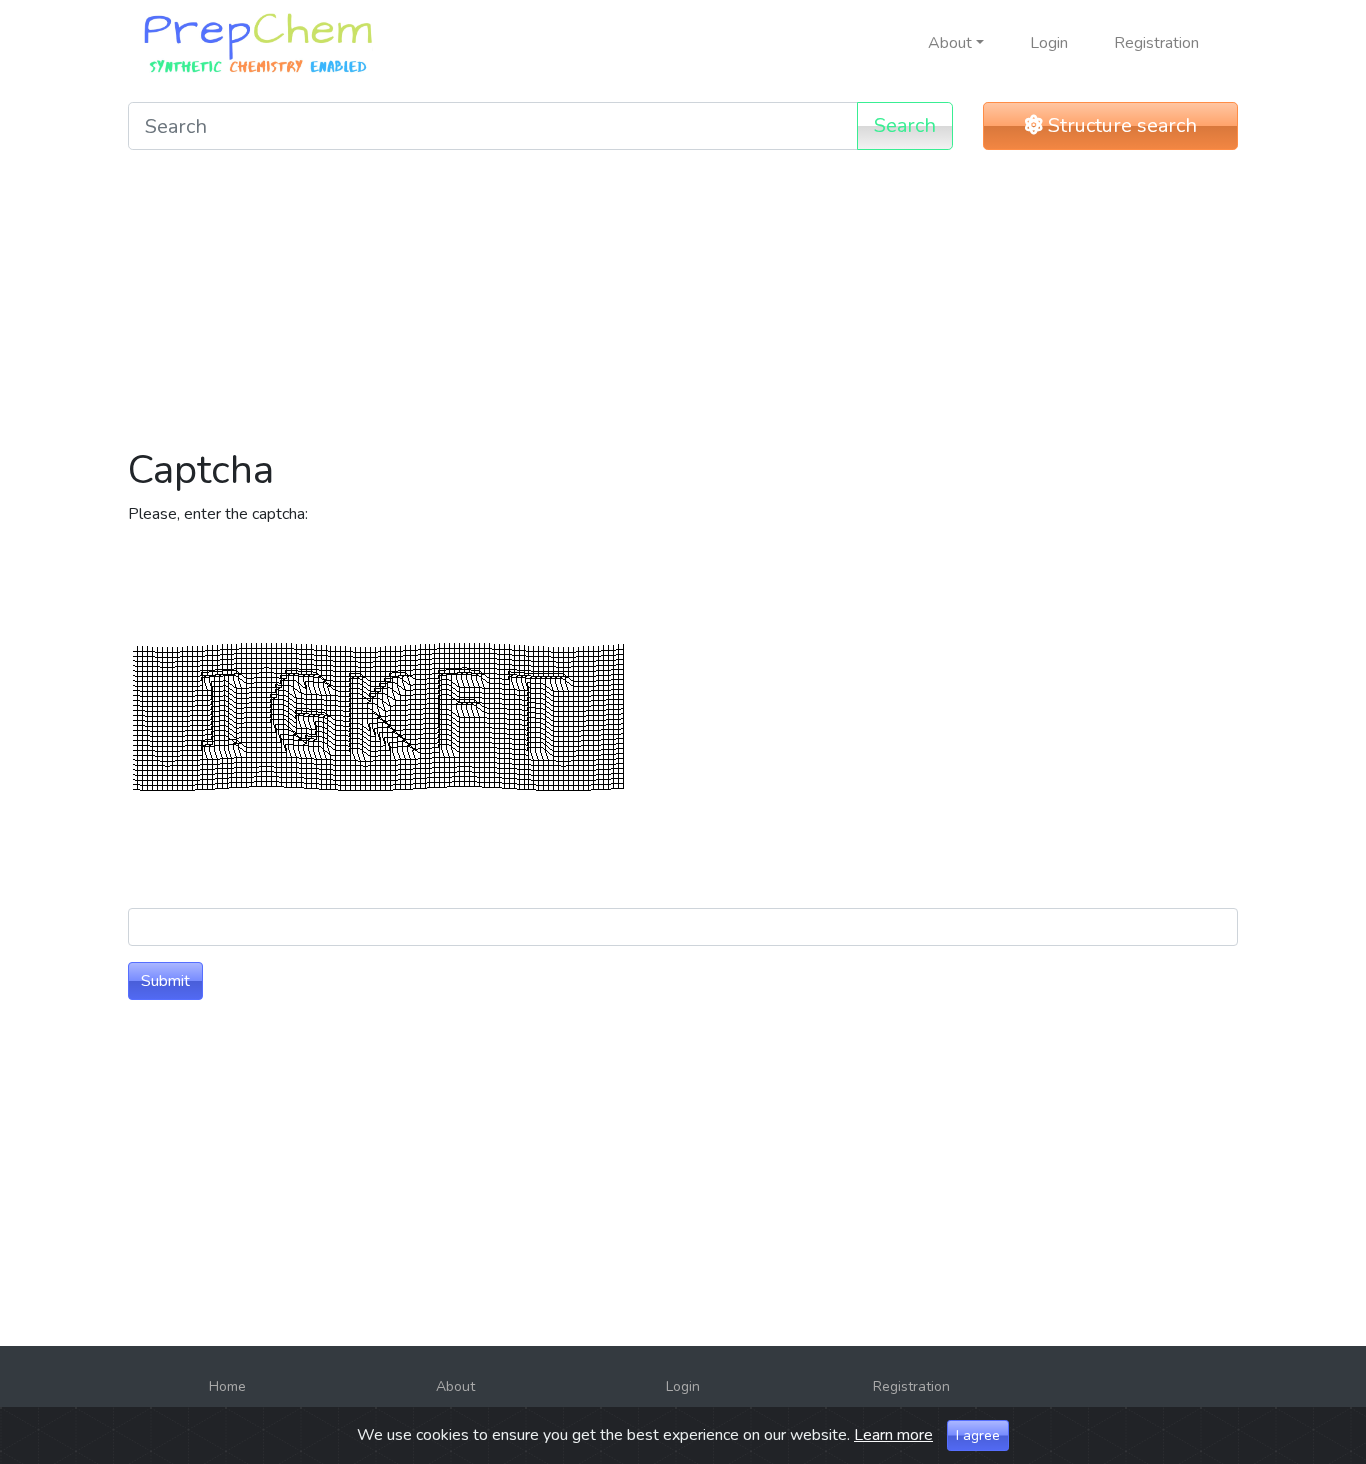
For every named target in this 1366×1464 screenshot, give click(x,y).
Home (227, 1386)
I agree (978, 1435)
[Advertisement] (683, 306)
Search (905, 125)
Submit (165, 981)
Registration (1156, 43)
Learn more (893, 1435)
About (455, 1386)
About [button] (950, 43)
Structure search (1120, 125)
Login (1049, 43)
